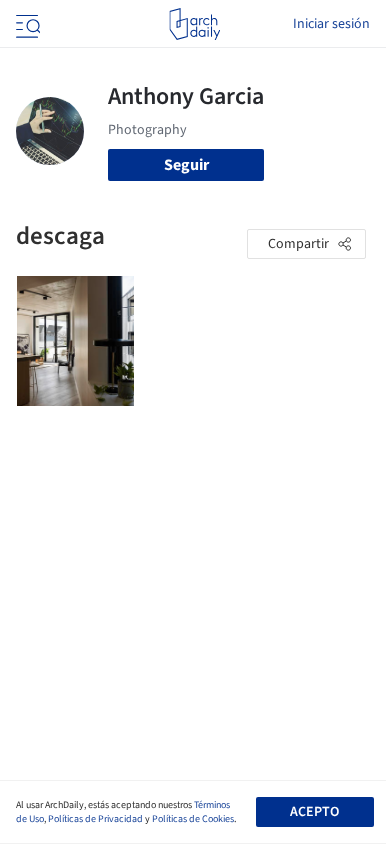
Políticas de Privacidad (95, 819)
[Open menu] (26, 24)
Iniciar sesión (331, 24)
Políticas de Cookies (193, 819)
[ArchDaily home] (194, 24)
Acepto (314, 812)
